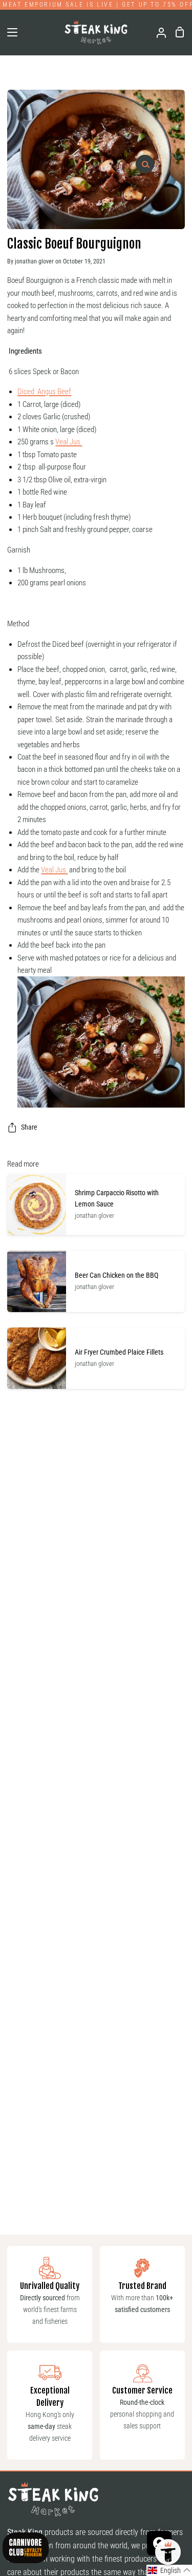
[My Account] (157, 32)
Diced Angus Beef (44, 392)
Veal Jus (69, 442)
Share (29, 1127)
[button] (169, 2570)
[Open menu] (9, 32)
